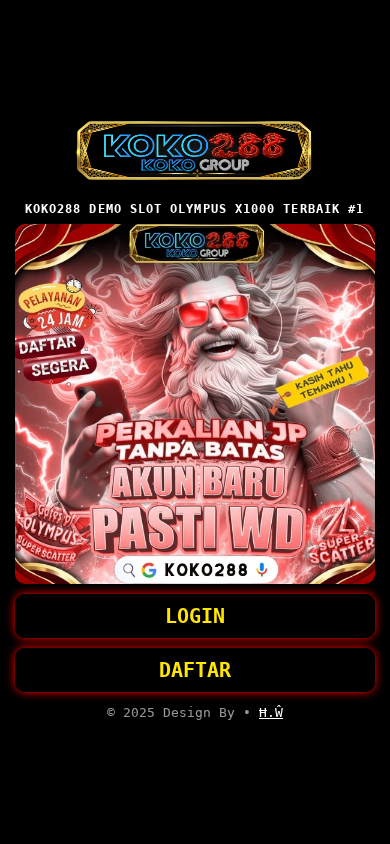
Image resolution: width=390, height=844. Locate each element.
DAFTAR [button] (195, 670)
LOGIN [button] (195, 616)
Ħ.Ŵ (271, 712)
